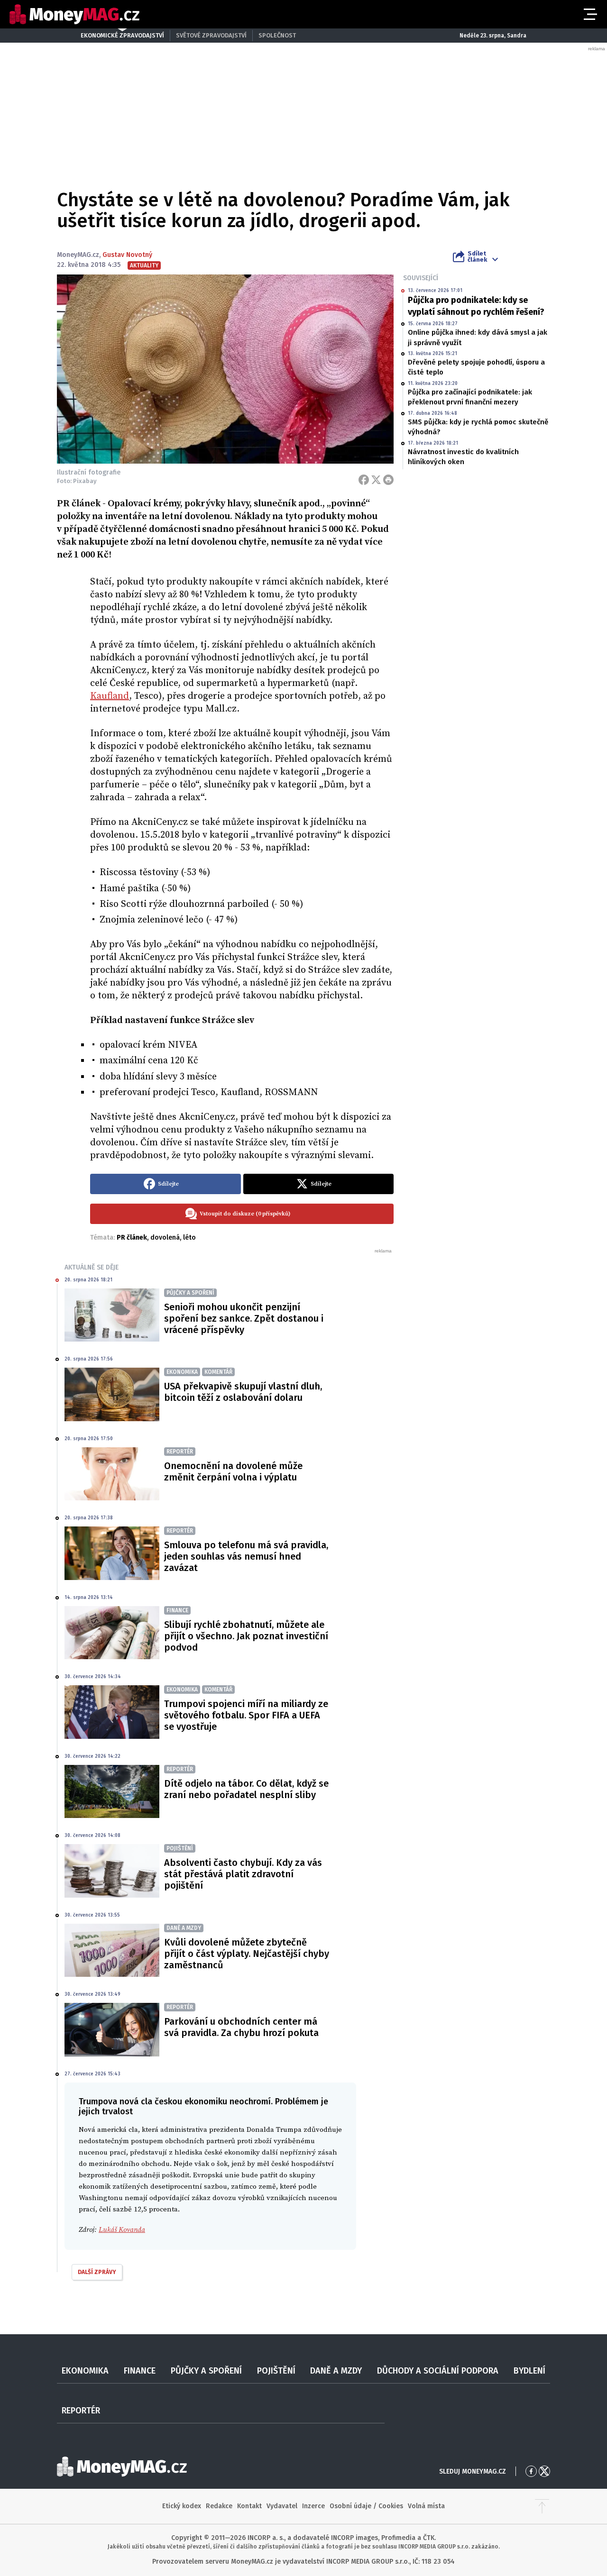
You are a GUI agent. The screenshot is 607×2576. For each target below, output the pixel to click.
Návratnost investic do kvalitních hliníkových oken (463, 457)
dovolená (165, 1238)
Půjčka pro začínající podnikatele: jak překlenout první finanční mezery (470, 397)
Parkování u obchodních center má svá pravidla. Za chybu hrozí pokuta (241, 2027)
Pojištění (276, 2371)
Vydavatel (282, 2506)
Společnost (277, 35)
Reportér (81, 2411)
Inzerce (313, 2506)
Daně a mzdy (336, 2371)
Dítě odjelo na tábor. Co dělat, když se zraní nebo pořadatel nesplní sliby (246, 1789)
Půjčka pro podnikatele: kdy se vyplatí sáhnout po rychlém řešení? (476, 306)
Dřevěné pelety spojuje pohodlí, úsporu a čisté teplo (476, 367)
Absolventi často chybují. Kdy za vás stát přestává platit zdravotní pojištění (243, 1874)
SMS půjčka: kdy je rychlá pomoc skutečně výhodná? (478, 427)
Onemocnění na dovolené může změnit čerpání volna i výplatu (233, 1471)
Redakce (219, 2506)
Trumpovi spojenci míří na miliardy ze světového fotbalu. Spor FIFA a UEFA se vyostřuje (246, 1715)
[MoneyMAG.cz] (74, 14)
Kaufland (110, 696)
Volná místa (426, 2506)
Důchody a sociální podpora (438, 2371)
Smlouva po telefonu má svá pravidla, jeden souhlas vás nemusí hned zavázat (246, 1556)
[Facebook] (364, 480)
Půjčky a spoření (206, 2371)
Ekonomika (85, 2371)
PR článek (132, 1238)
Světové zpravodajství (211, 35)
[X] (376, 480)
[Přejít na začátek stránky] (542, 2506)
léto (189, 1238)
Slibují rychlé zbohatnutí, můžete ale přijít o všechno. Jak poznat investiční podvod (246, 1636)
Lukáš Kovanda (122, 2230)
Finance (140, 2371)
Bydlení (529, 2371)
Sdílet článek (477, 256)
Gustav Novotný (127, 255)
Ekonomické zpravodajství (122, 35)
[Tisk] (388, 480)
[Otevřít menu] (589, 14)
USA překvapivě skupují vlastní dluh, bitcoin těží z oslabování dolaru (243, 1392)
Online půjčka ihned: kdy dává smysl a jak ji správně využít (478, 337)
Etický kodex (182, 2506)
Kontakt (249, 2506)
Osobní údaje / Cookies (366, 2506)
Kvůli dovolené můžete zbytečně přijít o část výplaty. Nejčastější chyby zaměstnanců (247, 1954)
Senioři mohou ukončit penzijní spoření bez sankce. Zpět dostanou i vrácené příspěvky (244, 1318)
